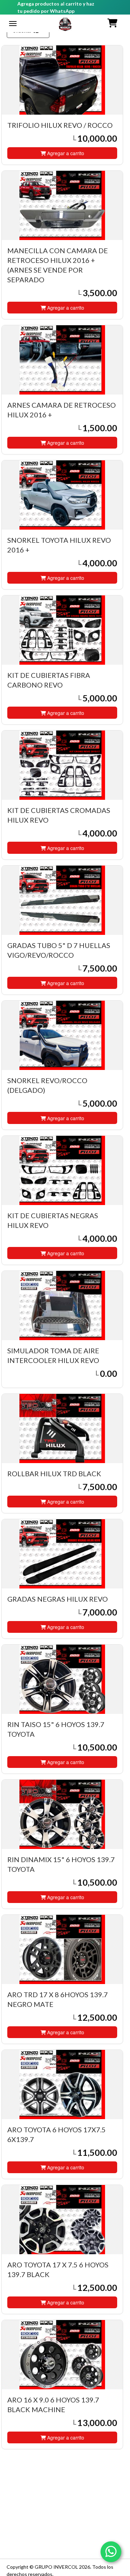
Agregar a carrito (65, 153)
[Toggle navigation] (13, 24)
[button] (113, 23)
